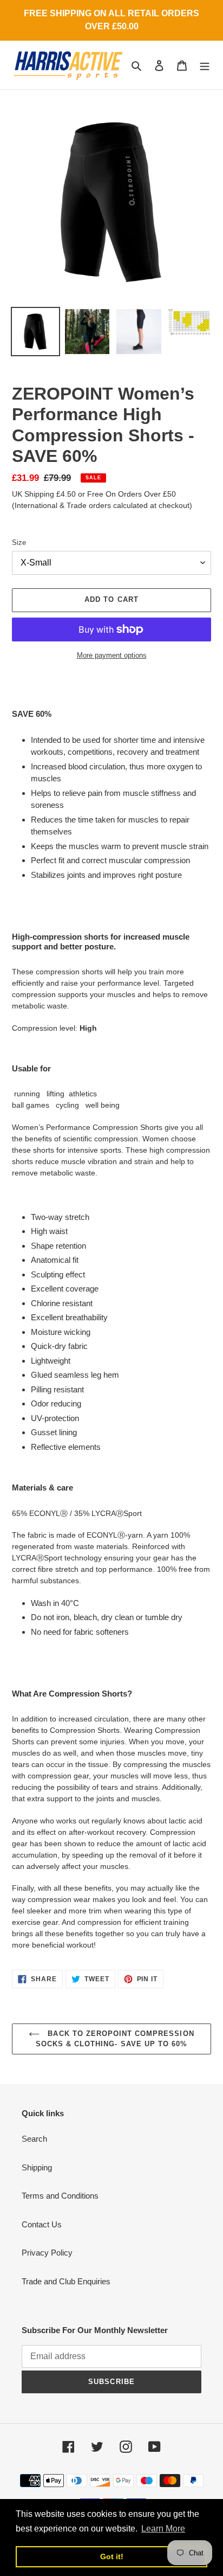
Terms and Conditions (60, 2196)
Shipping (37, 2167)
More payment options (112, 655)
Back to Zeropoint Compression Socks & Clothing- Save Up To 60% (115, 2039)
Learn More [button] (163, 2529)
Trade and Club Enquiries (66, 2281)
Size (19, 542)
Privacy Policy (47, 2253)
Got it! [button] (112, 2556)
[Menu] (205, 65)
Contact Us (42, 2224)
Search (34, 2139)
